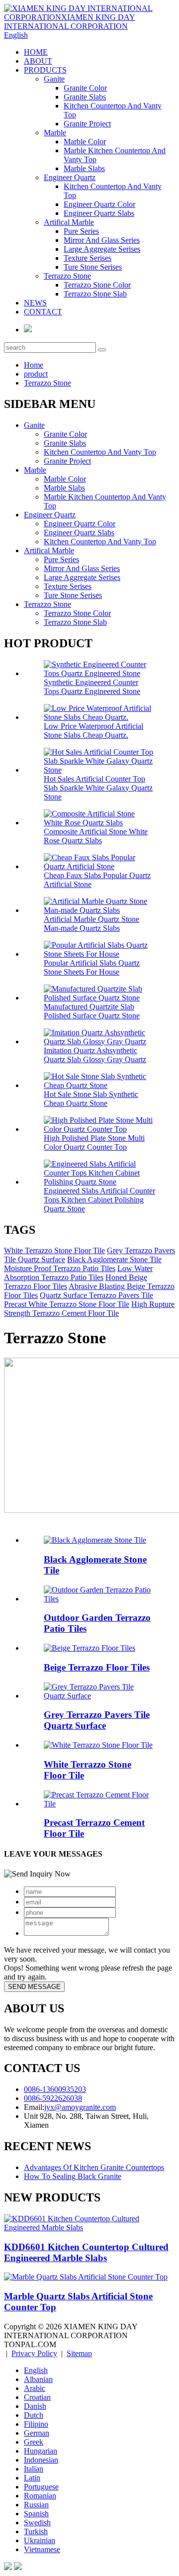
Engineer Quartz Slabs (99, 213)
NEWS (35, 303)
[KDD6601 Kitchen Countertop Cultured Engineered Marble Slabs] (89, 2228)
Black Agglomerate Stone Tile (114, 1259)
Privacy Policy (34, 2353)
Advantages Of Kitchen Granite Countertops (94, 2167)
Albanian (38, 2379)
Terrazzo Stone (67, 276)
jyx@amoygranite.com (80, 2107)
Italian (34, 2469)
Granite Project (87, 124)
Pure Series (81, 231)
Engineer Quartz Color (99, 204)
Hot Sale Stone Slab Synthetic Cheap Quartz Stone (91, 1099)
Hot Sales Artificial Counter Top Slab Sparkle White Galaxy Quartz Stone (98, 788)
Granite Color (85, 88)
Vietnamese (42, 2549)
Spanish (36, 2514)
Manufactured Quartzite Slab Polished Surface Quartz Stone (92, 1011)
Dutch (34, 2415)
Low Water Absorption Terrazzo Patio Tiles (78, 1273)
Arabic (35, 2388)
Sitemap (79, 2353)
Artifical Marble (69, 222)
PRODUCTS (45, 70)
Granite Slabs (85, 97)
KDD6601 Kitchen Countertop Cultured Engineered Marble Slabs (86, 2252)
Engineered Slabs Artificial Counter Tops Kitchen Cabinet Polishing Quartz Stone (99, 1200)
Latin (32, 2478)
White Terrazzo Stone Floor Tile (54, 1250)
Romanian (40, 2496)
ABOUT (38, 61)
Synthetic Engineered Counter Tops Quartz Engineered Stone (92, 687)
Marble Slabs (84, 168)
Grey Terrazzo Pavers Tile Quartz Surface (97, 1720)
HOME (36, 52)
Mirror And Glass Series (102, 240)
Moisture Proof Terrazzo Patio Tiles (60, 1268)
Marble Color (85, 142)
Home (34, 365)
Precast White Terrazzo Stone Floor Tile (67, 1304)
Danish (35, 2406)
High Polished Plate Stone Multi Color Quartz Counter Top (94, 1142)
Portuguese (41, 2487)
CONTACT (43, 312)
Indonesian (41, 2460)
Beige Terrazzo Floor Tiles (97, 1667)
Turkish (36, 2531)
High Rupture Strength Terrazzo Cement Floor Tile (89, 1309)
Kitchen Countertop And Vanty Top (100, 452)
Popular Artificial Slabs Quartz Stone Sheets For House (92, 967)
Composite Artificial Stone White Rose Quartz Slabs (96, 836)
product (36, 374)
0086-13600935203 (55, 2089)
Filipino (36, 2424)
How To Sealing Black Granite (73, 2176)
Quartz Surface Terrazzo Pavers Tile (96, 1295)
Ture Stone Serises (93, 267)
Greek (34, 2442)
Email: (34, 2107)
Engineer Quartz (70, 177)
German (37, 2433)
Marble (55, 133)
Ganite (54, 79)
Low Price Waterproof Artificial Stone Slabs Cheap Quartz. (93, 731)
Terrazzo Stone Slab (95, 294)
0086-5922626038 (53, 2098)
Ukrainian (40, 2540)
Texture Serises (88, 258)
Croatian (37, 2397)
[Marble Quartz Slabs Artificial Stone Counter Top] (86, 2277)
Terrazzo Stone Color (97, 285)
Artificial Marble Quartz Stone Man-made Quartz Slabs (91, 924)
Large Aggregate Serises (102, 249)
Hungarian (41, 2451)
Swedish (37, 2523)
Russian (36, 2505)
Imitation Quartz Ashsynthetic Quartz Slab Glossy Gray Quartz (95, 1055)
